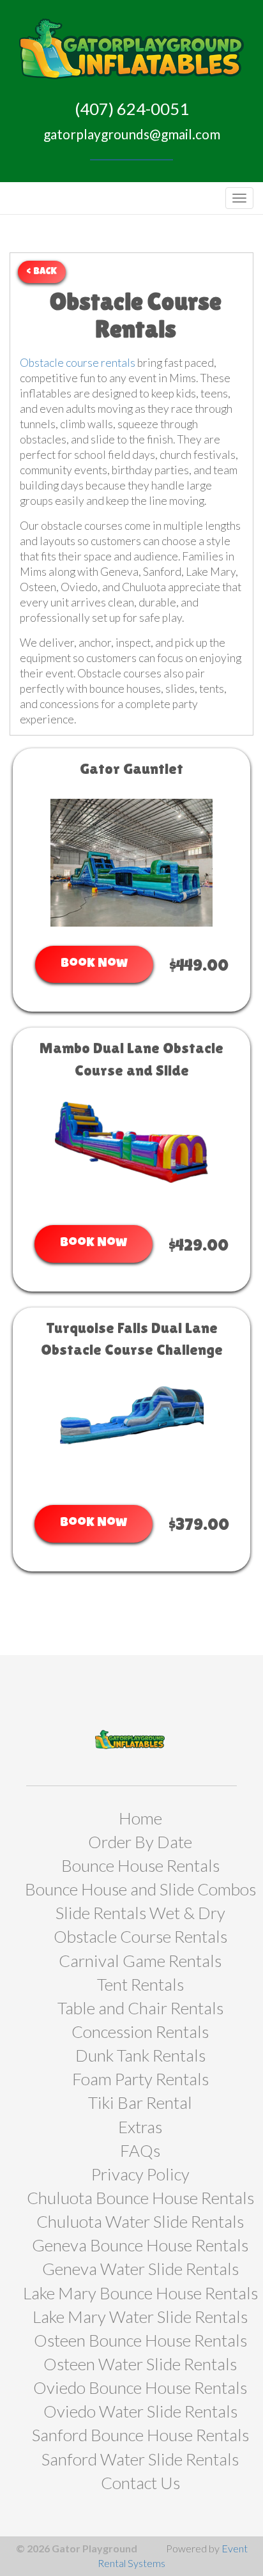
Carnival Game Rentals (140, 1961)
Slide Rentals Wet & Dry (140, 1913)
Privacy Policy (140, 2174)
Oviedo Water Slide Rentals (140, 2411)
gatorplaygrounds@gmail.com (132, 134)
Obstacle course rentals (78, 363)
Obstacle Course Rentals (140, 1936)
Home (140, 1818)
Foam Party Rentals (140, 2079)
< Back (42, 272)
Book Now (94, 964)
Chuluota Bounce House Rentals (140, 2198)
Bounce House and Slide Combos (140, 1889)
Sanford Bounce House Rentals (140, 2435)
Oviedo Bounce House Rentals (140, 2387)
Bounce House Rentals (140, 1865)
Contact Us (140, 2483)
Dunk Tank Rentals (140, 2055)
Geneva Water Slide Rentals (140, 2269)
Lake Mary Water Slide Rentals (140, 2317)
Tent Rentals (140, 1984)
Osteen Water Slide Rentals (140, 2364)
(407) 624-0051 (132, 109)
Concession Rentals (140, 2032)
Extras (140, 2127)
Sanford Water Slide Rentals (140, 2459)
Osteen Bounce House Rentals (140, 2340)
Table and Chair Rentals (140, 2008)
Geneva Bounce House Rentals (140, 2245)
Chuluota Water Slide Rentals (140, 2221)
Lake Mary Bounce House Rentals (140, 2293)
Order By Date (140, 1842)
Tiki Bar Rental (140, 2102)
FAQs (140, 2150)
